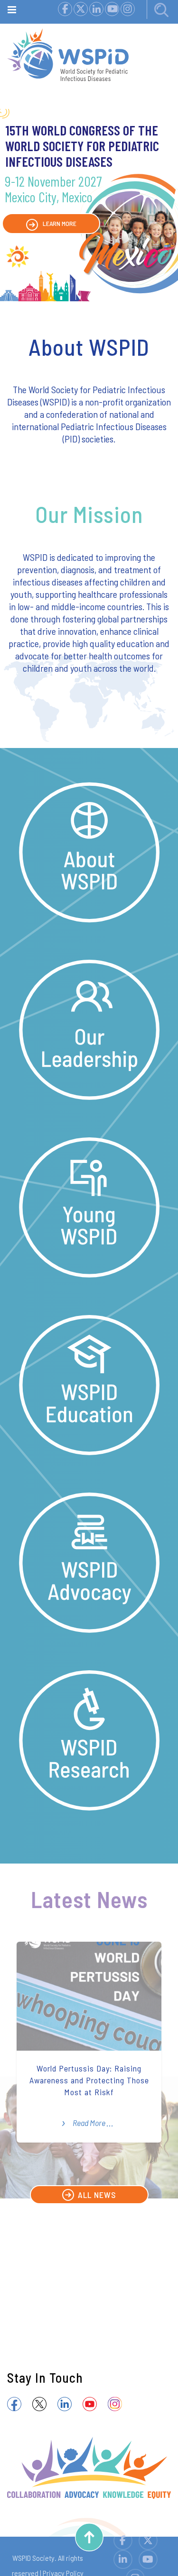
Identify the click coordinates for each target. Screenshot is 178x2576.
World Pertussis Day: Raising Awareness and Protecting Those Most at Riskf (89, 2080)
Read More (89, 2123)
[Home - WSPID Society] (68, 52)
